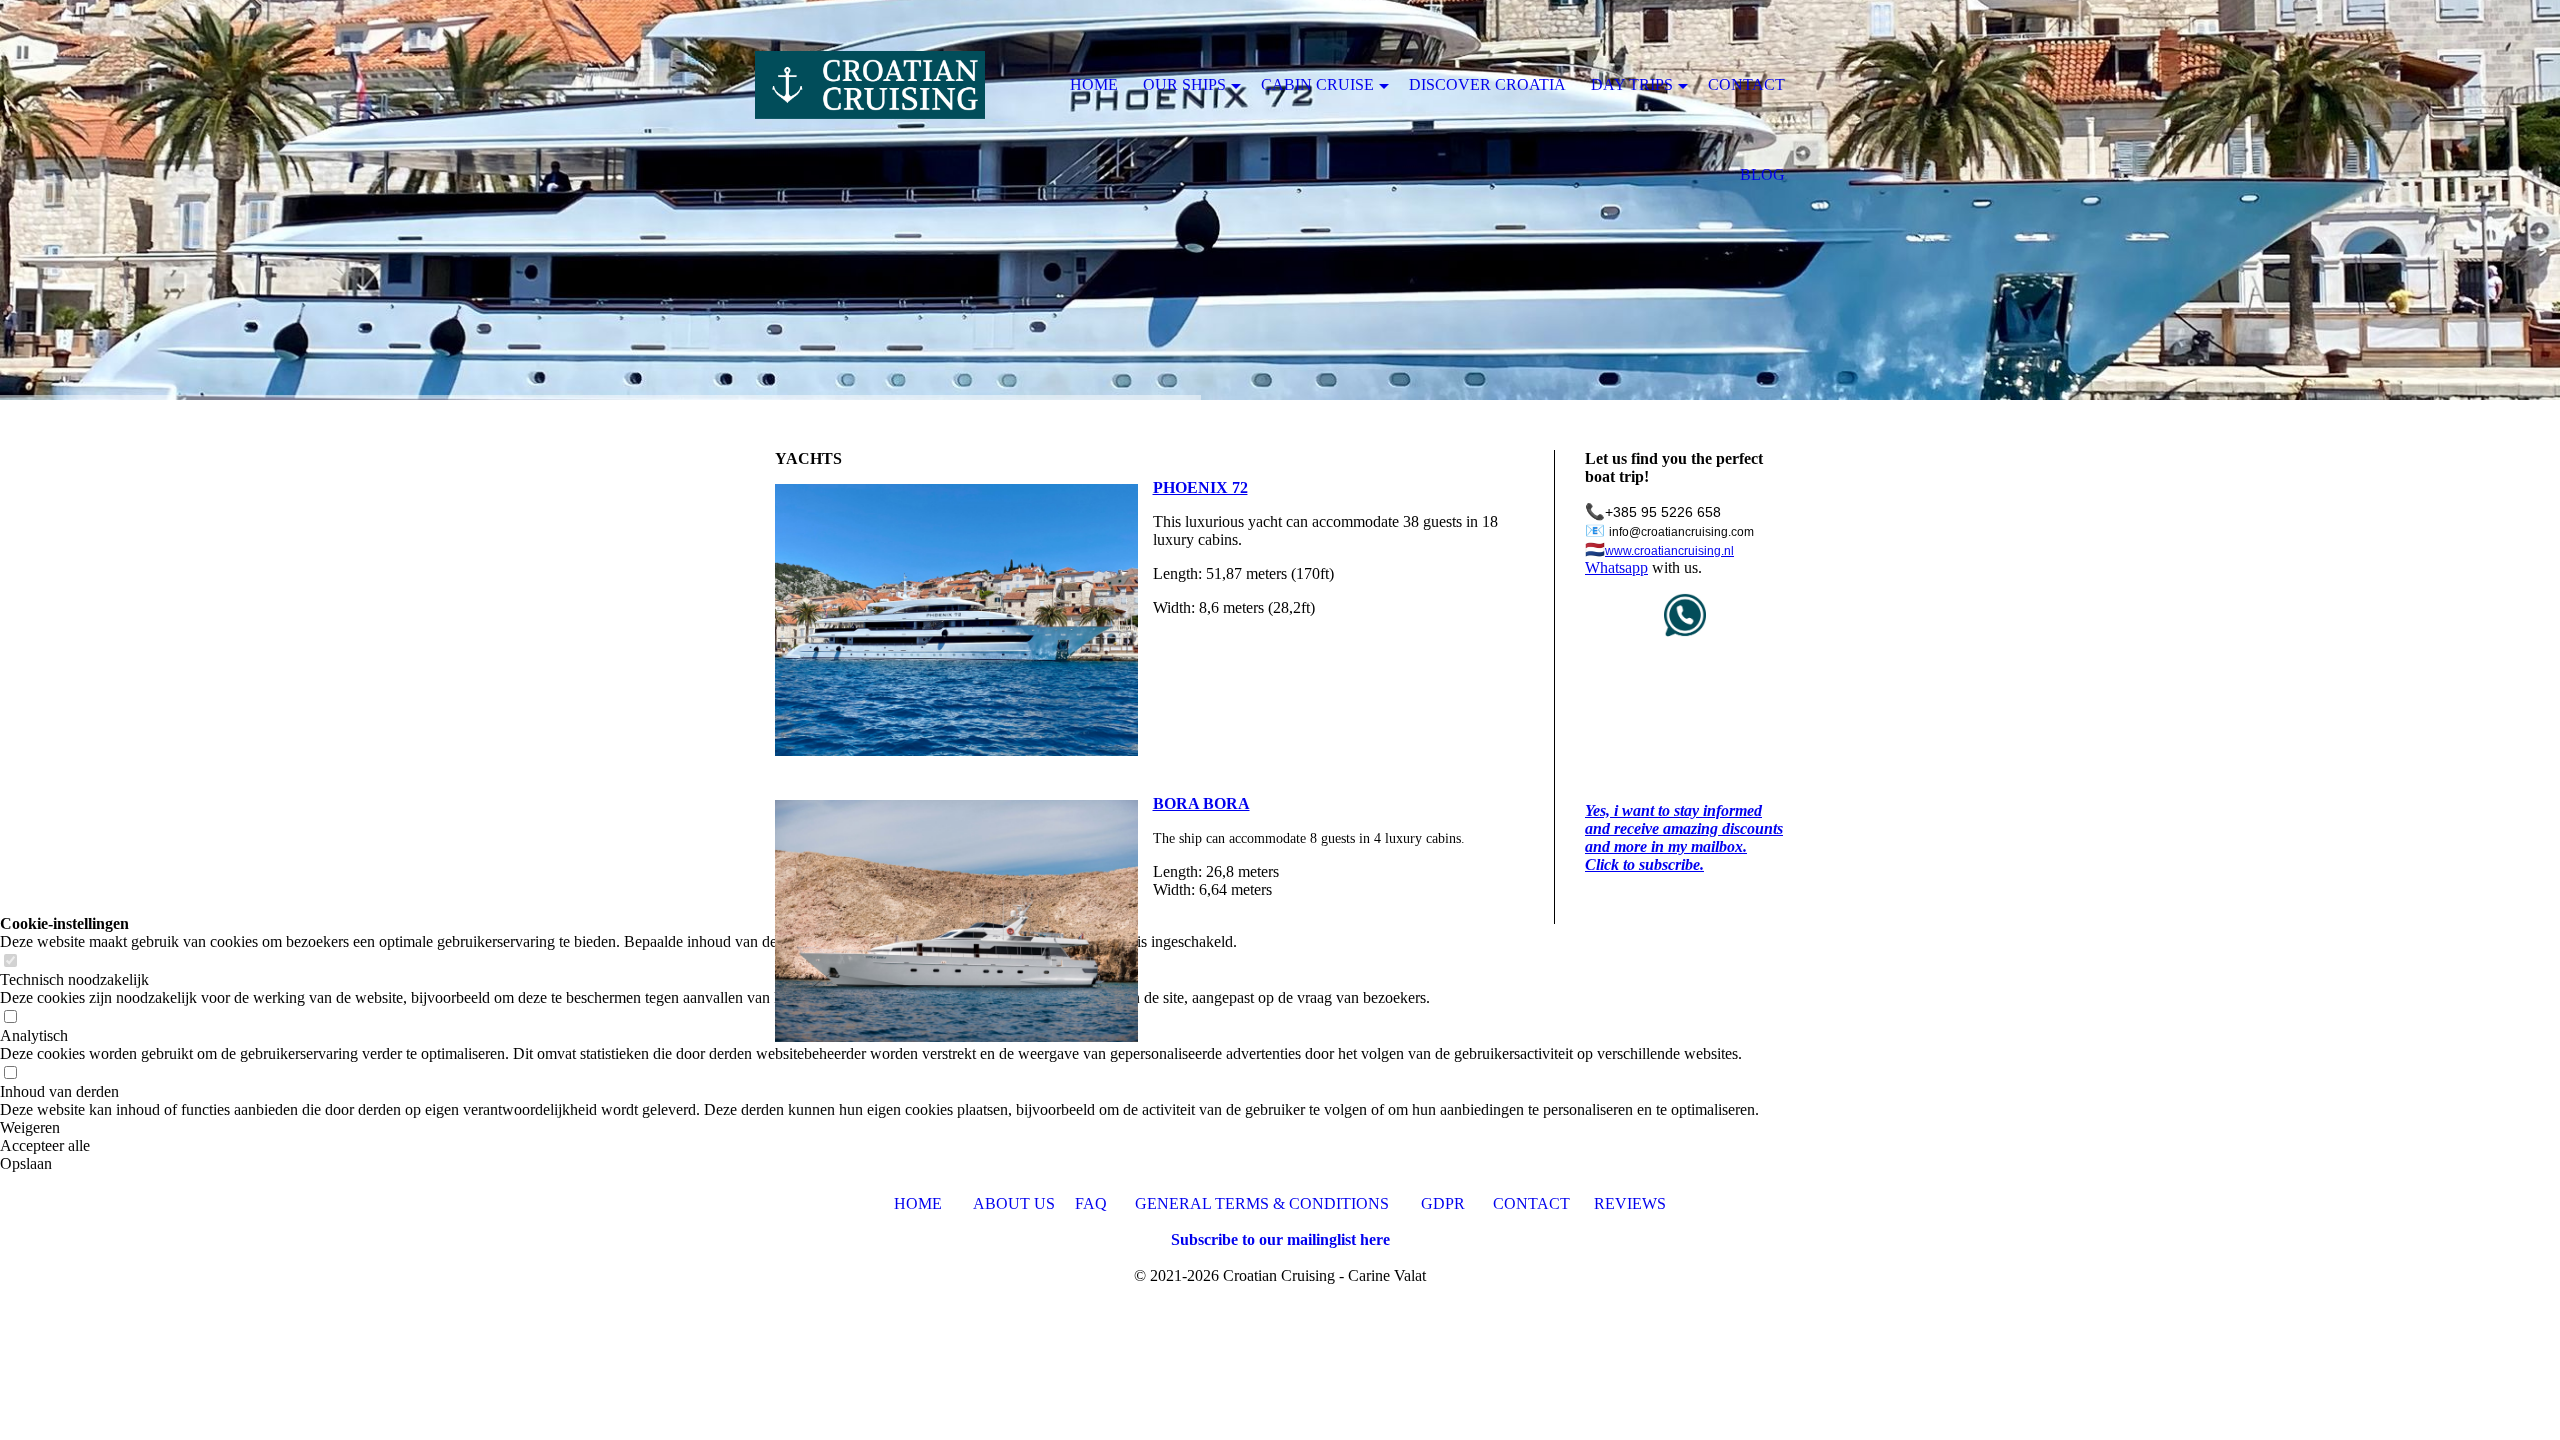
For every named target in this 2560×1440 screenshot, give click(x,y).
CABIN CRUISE (1317, 84)
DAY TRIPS (1632, 84)
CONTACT (1531, 1203)
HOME (918, 1203)
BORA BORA (1201, 803)
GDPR (1445, 1203)
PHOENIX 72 (1200, 487)
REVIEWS (1630, 1203)
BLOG (1762, 174)
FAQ (1091, 1203)
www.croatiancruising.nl (1669, 551)
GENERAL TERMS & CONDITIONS (1262, 1203)
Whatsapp (1616, 567)
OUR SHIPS (1184, 84)
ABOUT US (1014, 1203)
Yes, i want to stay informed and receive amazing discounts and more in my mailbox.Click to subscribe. (1684, 837)
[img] (870, 85)
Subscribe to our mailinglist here (1280, 1239)
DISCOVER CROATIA (1487, 84)
